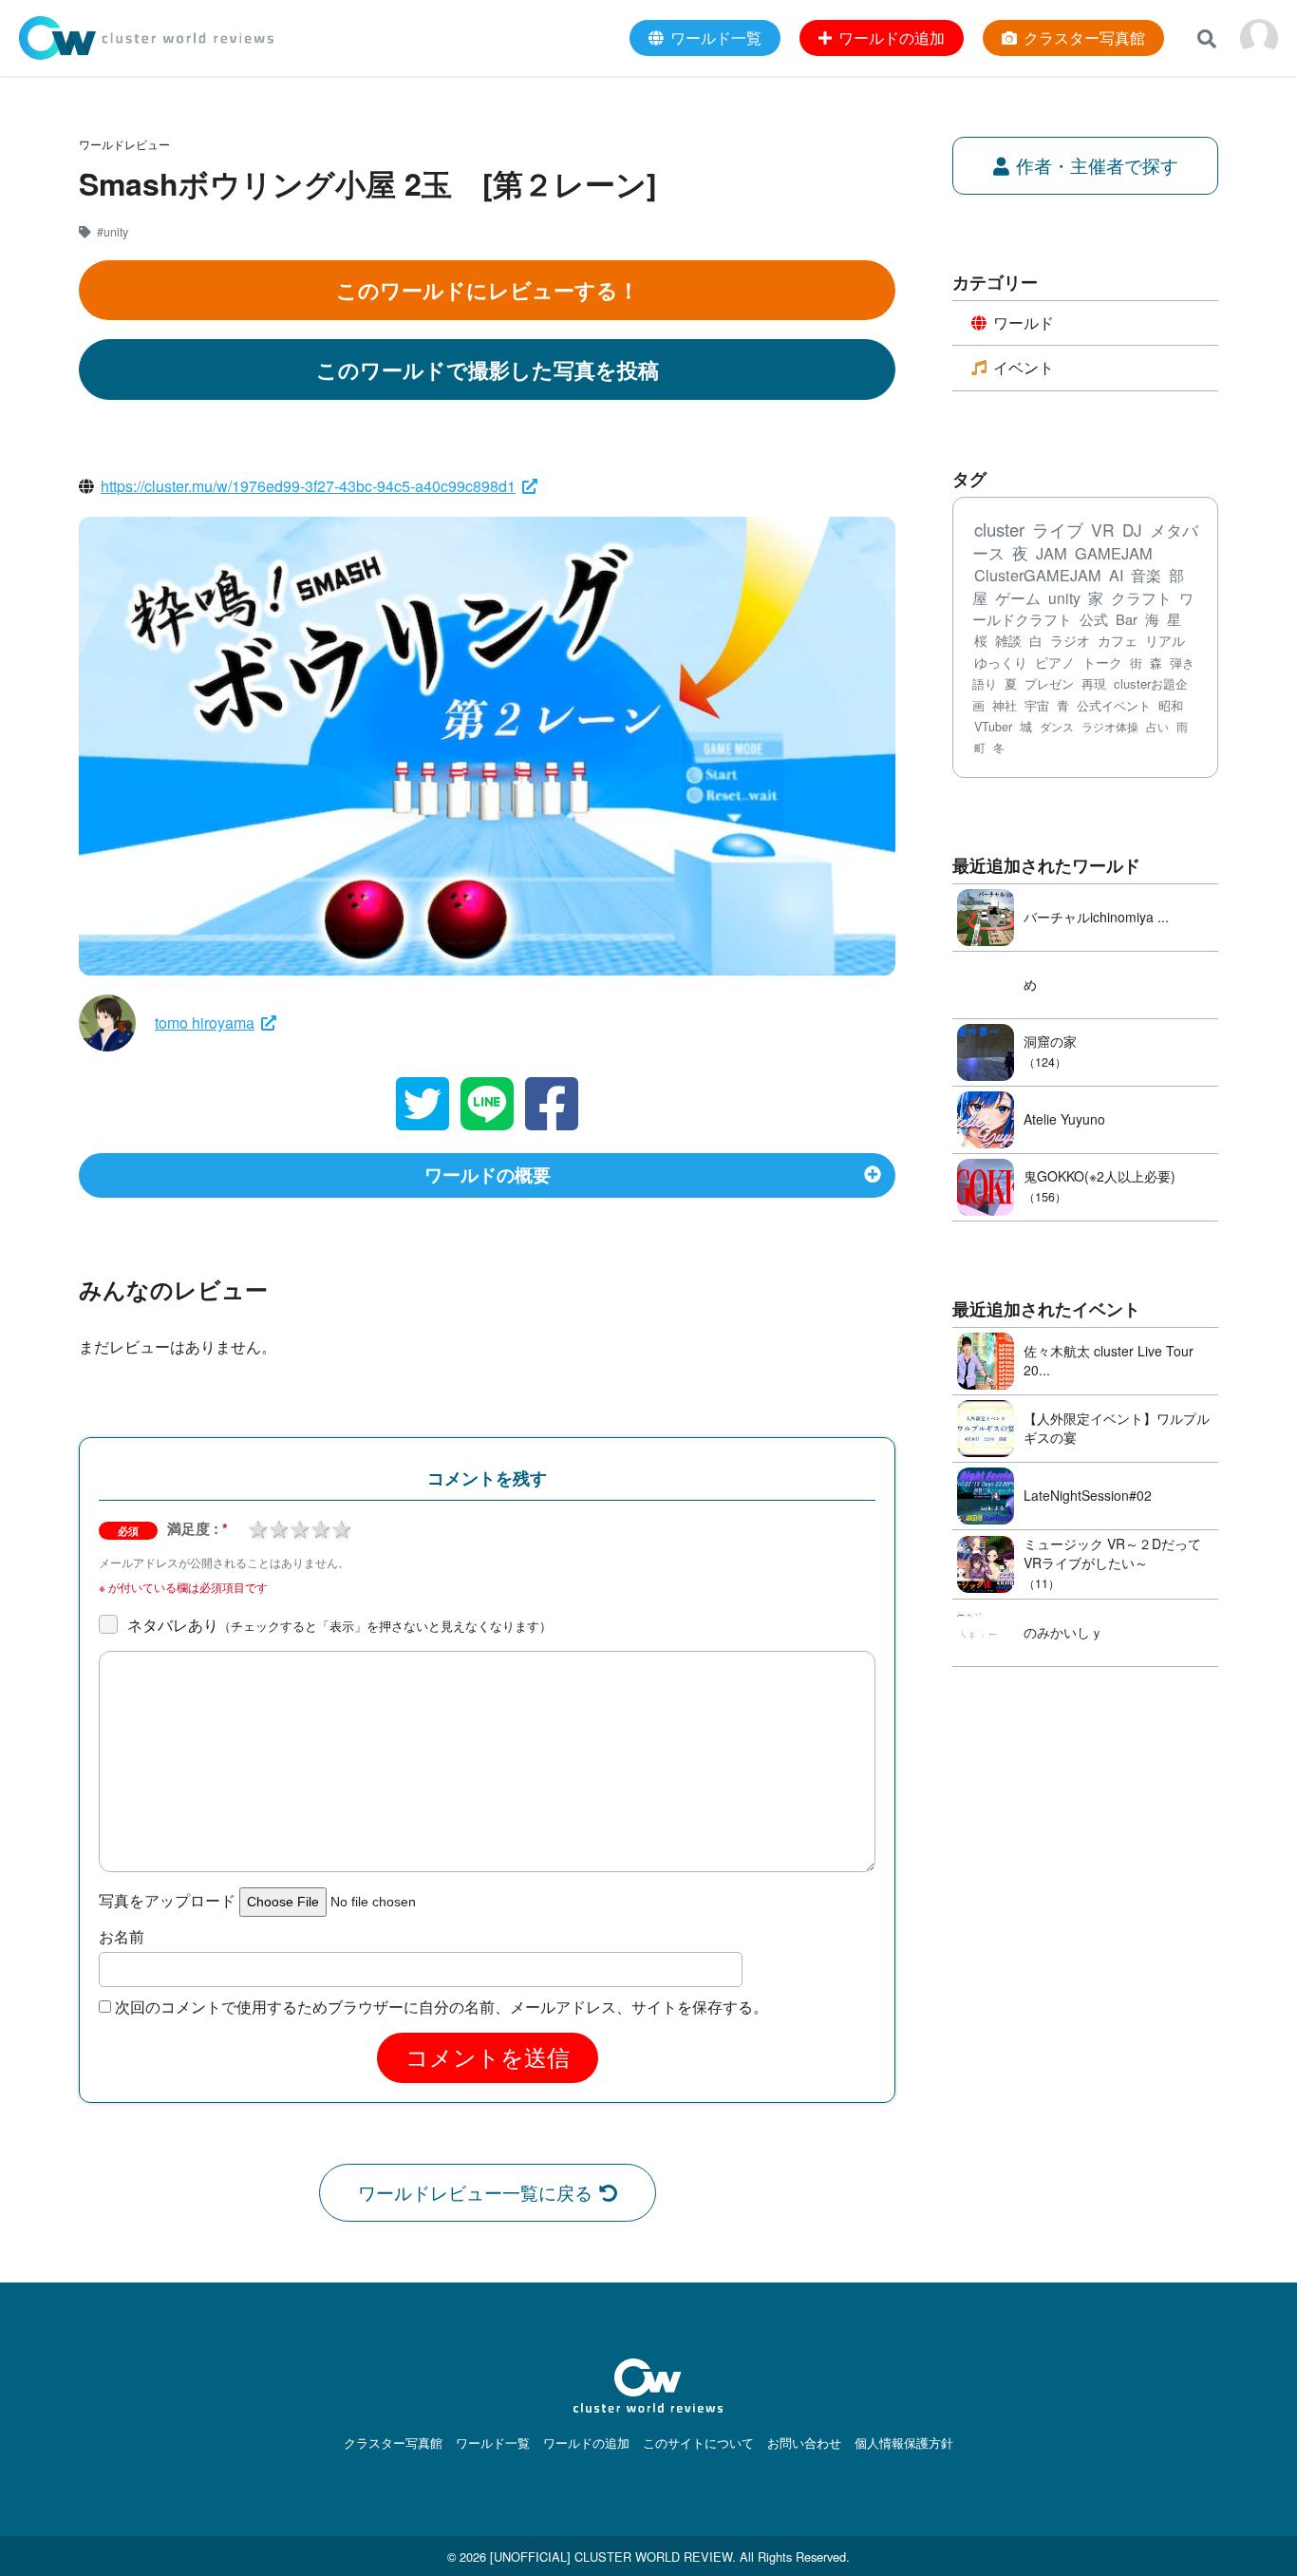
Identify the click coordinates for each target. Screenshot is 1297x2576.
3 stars (299, 1527)
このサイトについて (698, 2443)
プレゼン (1049, 683)
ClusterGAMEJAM (1038, 575)
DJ (1132, 530)
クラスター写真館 (393, 2443)
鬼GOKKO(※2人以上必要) (1100, 1176)
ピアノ (1055, 662)
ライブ (1058, 530)
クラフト (1141, 597)
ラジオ (1070, 640)
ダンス (1057, 727)
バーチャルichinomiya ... (1096, 917)
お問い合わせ (804, 2443)
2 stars (278, 1527)
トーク (1102, 662)
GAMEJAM (1114, 553)
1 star (257, 1527)
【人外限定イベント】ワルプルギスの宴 (1117, 1428)
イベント (1024, 367)
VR (1103, 530)
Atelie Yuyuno (1064, 1119)
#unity (113, 232)
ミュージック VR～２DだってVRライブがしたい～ (1112, 1553)
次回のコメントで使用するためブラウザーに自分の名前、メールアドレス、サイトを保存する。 (442, 2007)
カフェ (1118, 640)
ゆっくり (1001, 662)
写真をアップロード (167, 1901)
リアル (1165, 640)
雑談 (1008, 640)
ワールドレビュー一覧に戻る (475, 2192)
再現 (1094, 683)
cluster (999, 529)
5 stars (341, 1527)
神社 (1005, 705)
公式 (1094, 619)
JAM (1052, 553)
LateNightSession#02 (1088, 1495)
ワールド (1024, 322)
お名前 (122, 1937)
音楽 (1146, 575)
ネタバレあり (339, 1625)
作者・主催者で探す (1097, 165)
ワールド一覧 (493, 2443)
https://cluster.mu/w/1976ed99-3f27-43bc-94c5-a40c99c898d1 (308, 486)
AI (1116, 575)
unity (1064, 597)
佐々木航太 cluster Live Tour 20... (1109, 1360)
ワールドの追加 (586, 2443)
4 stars (320, 1527)
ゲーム (1018, 598)
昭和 (1171, 705)
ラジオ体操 (1110, 727)
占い (1157, 726)
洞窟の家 (1050, 1041)
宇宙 (1037, 705)
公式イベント (1114, 705)
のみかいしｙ (1063, 1632)
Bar (1127, 619)
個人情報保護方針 (904, 2443)
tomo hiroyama (205, 1023)
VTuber (993, 727)
